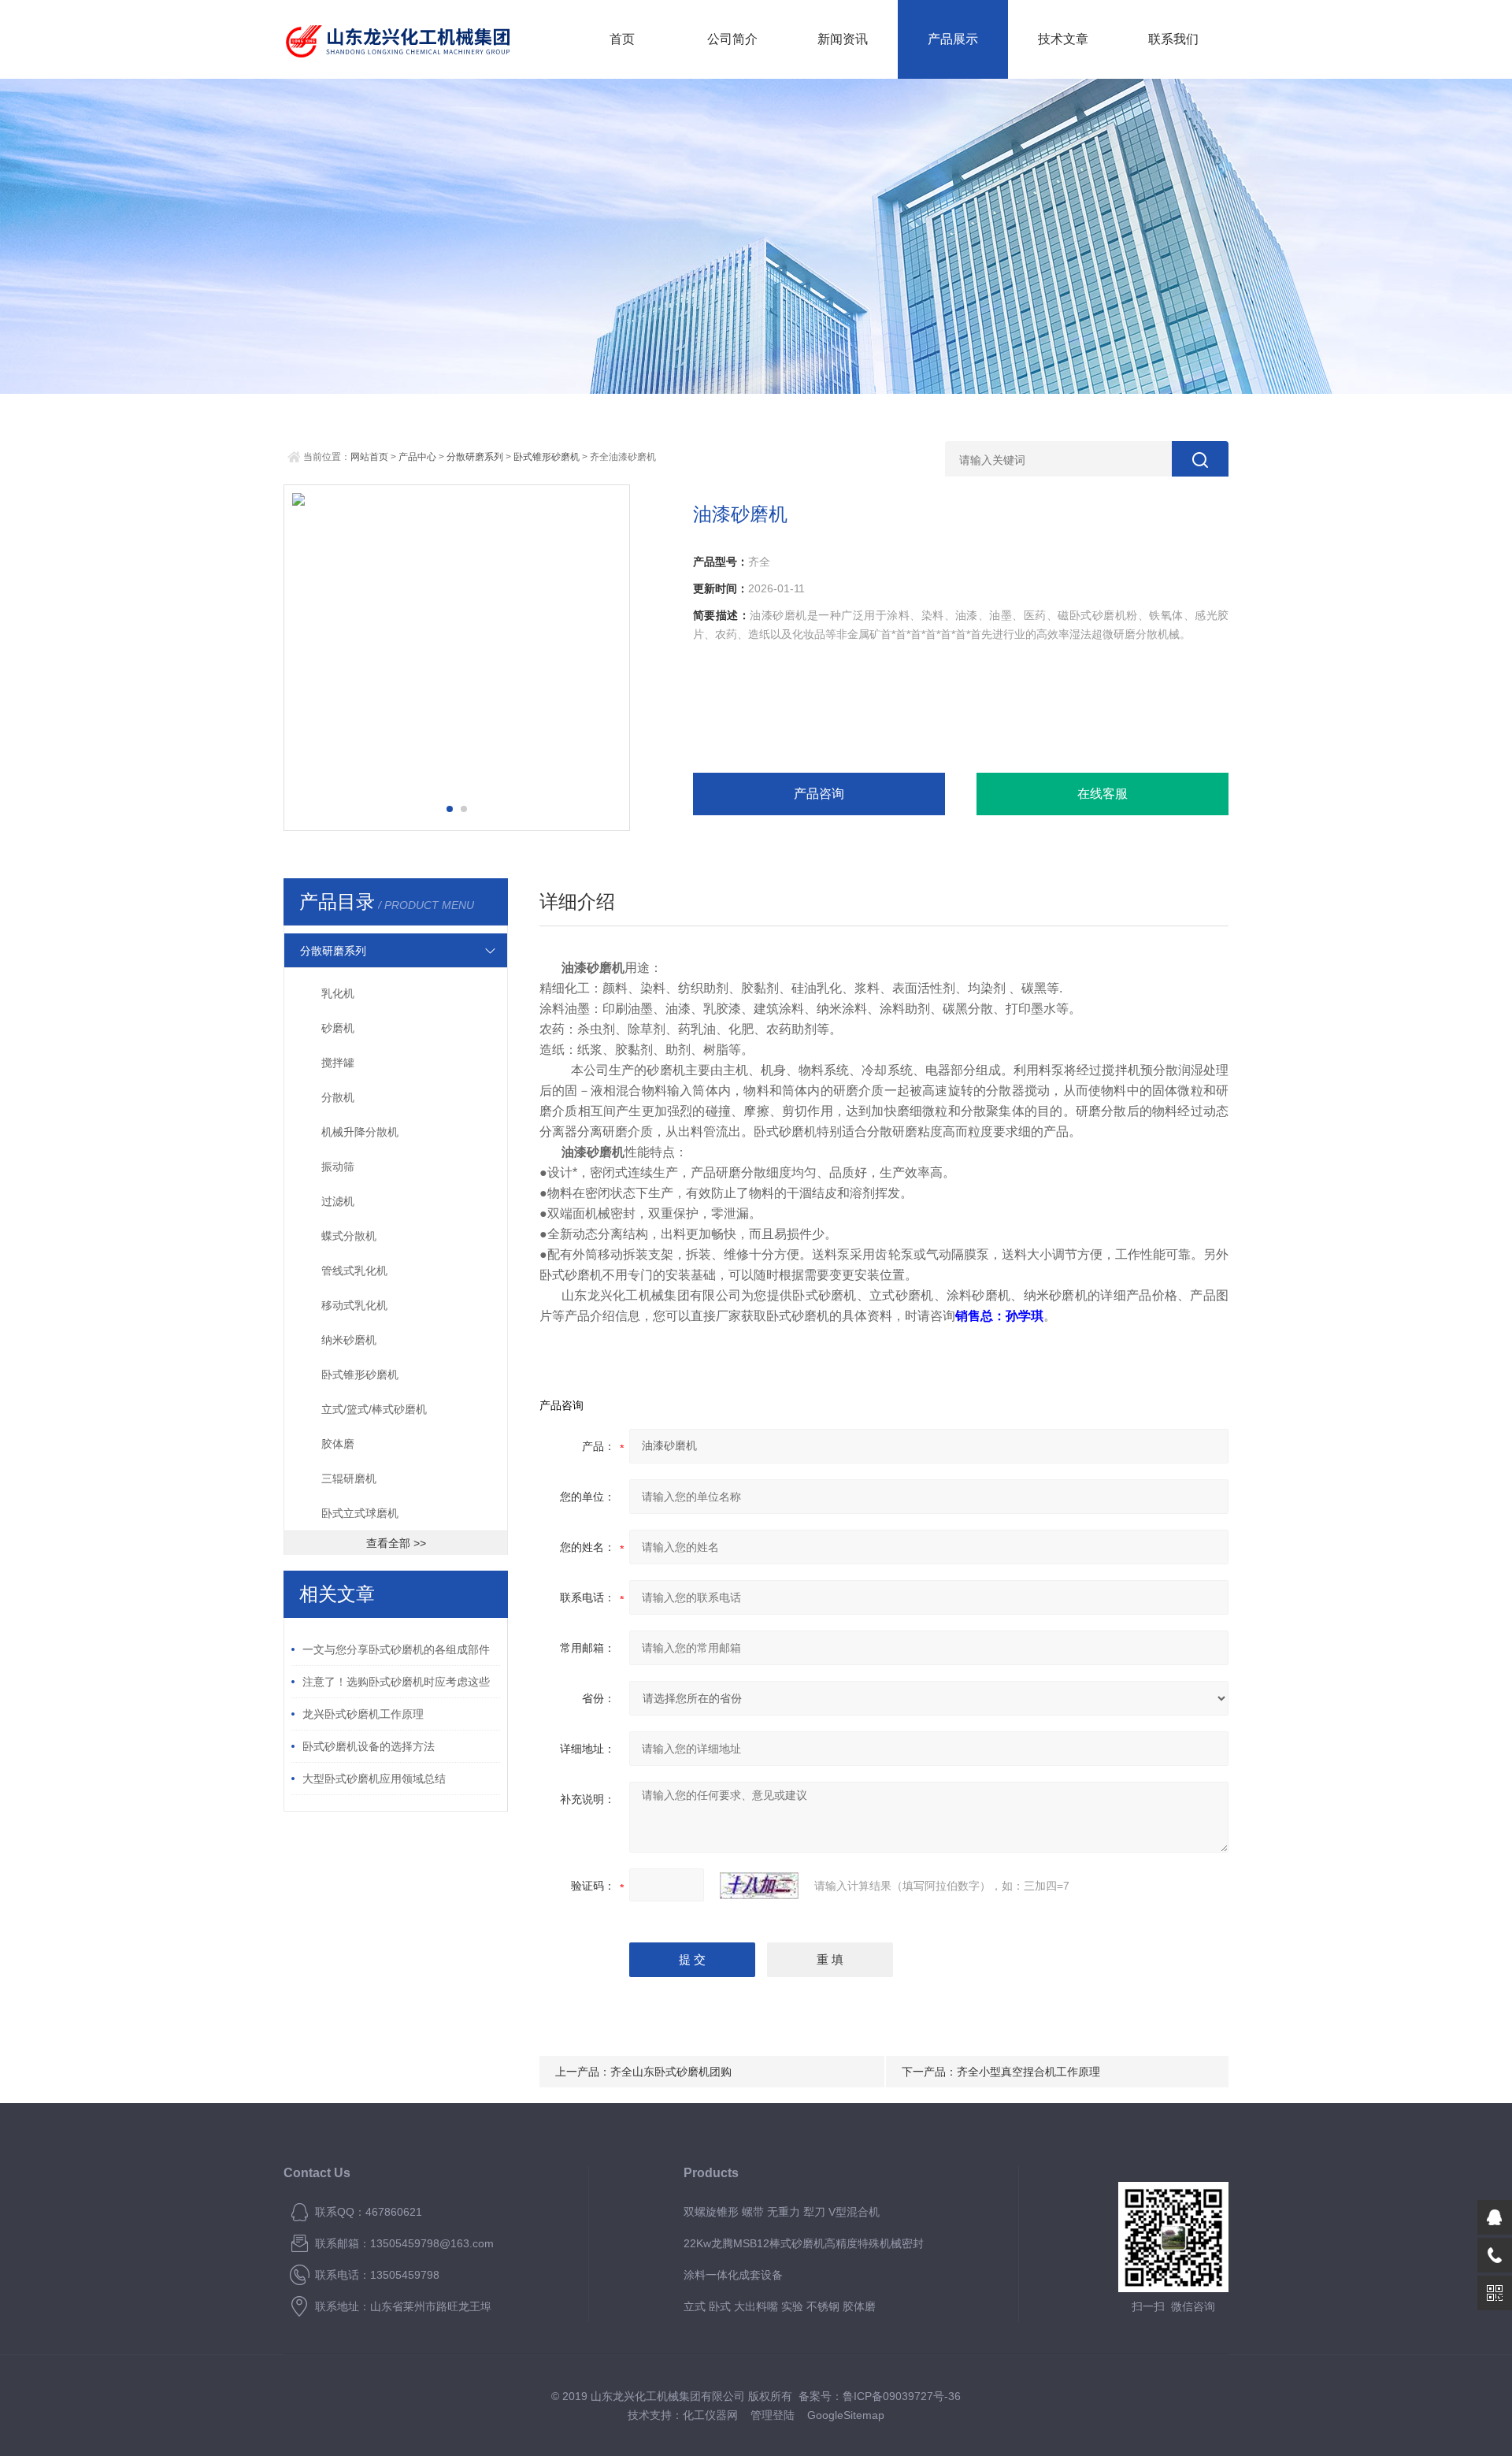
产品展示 (953, 39)
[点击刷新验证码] (759, 1886)
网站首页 (369, 457)
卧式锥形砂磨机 (547, 457)
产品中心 (417, 457)
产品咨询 (819, 794)
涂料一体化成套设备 (733, 2275)
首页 (622, 39)
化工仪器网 (710, 2415)
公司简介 (732, 39)
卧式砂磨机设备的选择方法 (369, 1746)
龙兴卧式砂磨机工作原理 (363, 1714)
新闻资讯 (843, 39)
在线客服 (1102, 794)
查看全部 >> (396, 1543)
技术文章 (1063, 39)
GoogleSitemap (846, 2415)
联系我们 (1173, 39)
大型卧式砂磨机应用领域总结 (374, 1779)
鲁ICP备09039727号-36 (902, 2396)
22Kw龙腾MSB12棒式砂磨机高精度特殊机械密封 (804, 2243)
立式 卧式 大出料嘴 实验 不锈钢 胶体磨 (780, 2306)
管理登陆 (773, 2415)
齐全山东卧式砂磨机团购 (671, 2072)
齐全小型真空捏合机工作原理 (1028, 2072)
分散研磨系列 (475, 457)
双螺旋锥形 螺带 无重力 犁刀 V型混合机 (782, 2212)
